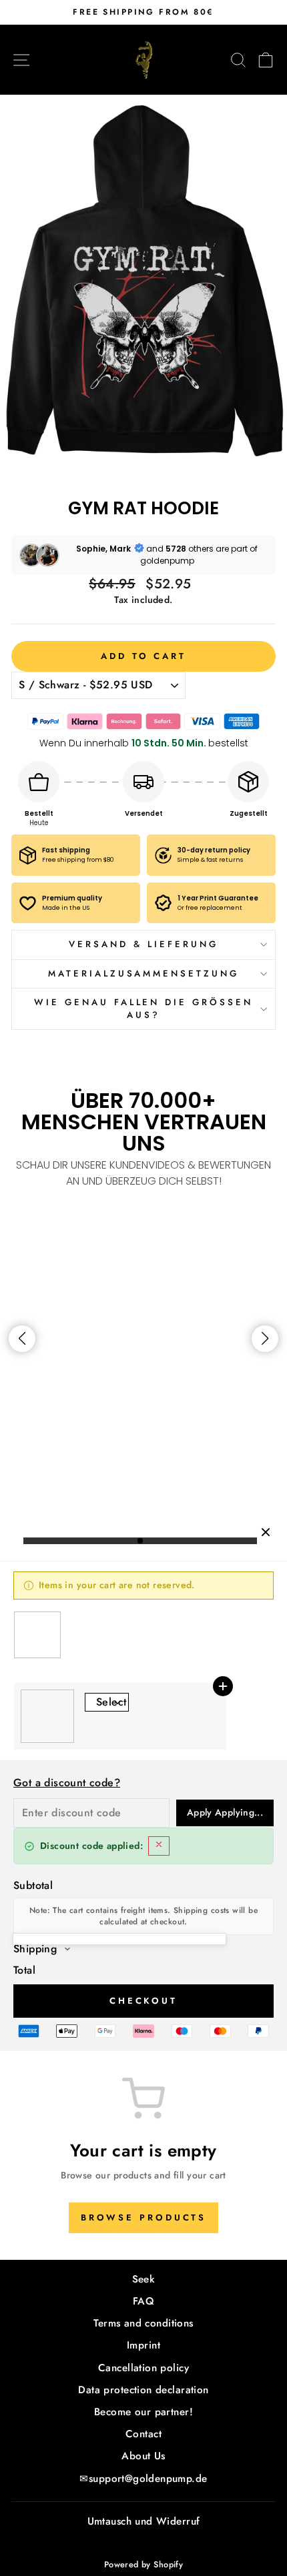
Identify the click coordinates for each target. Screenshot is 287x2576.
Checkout (143, 2001)
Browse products (144, 2217)
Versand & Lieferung (143, 944)
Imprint (143, 2345)
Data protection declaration (143, 2390)
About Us (143, 2456)
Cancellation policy (143, 2368)
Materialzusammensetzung (143, 974)
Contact (143, 2434)
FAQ (143, 2301)
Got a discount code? (67, 1783)
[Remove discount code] (159, 1846)
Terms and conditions (143, 2323)
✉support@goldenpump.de (143, 2479)
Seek (144, 2279)
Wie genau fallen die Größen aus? (143, 1009)
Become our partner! (143, 2412)
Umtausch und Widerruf (144, 2521)
